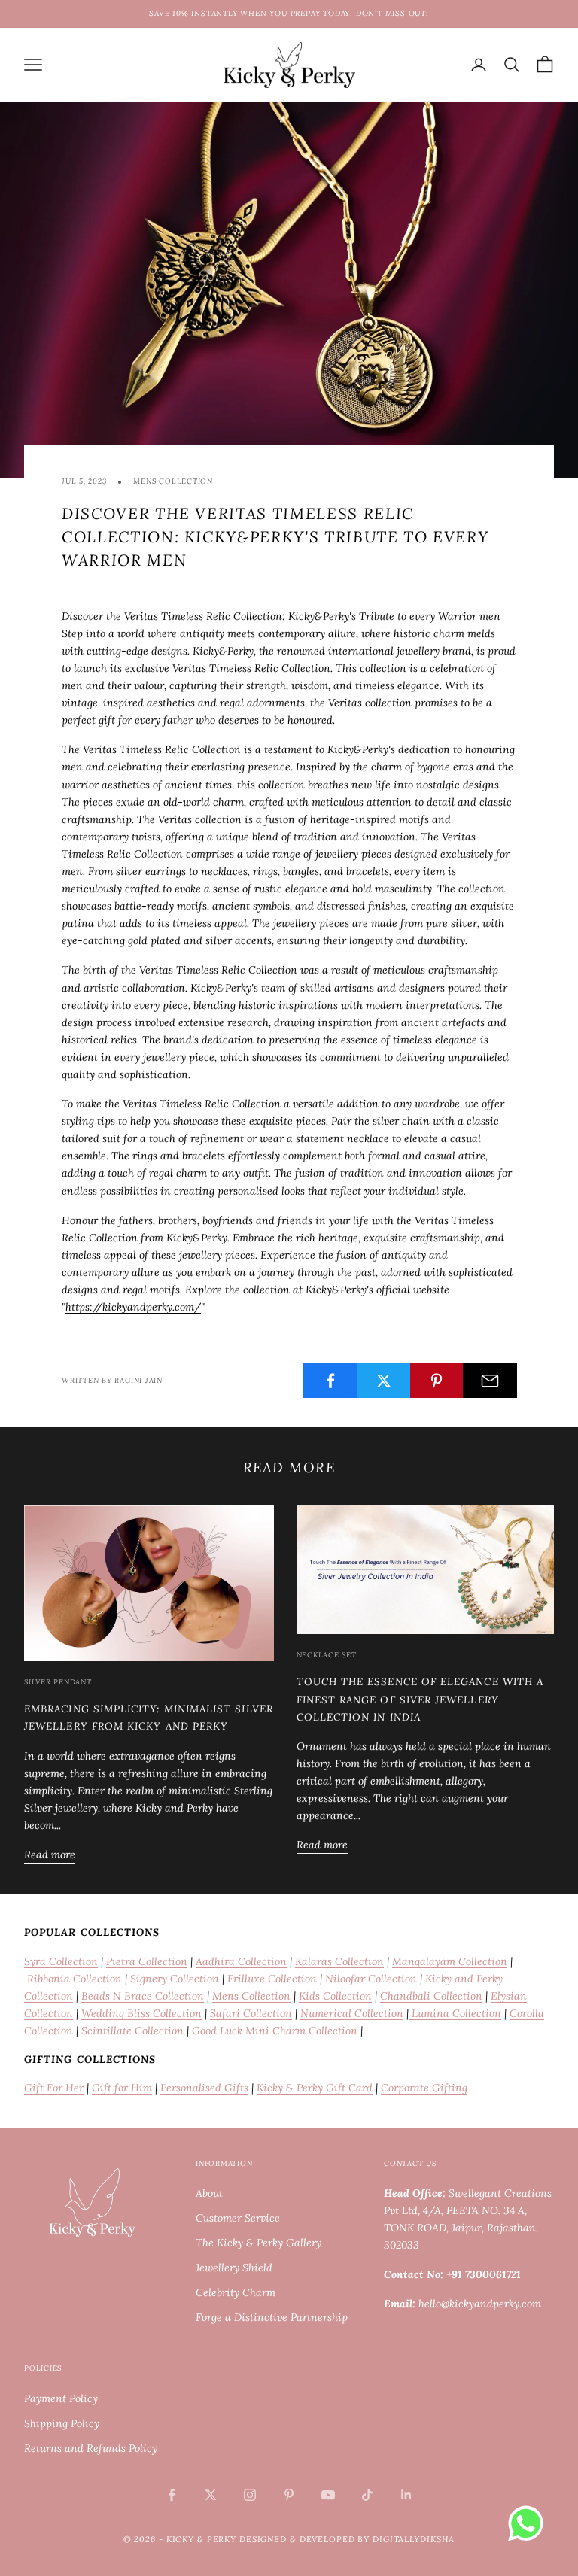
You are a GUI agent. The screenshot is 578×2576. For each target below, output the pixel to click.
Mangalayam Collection (450, 1961)
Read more (50, 1855)
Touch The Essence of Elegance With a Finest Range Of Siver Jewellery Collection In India (420, 1699)
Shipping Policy (62, 2423)
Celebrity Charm (236, 2292)
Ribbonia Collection (75, 1979)
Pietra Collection (147, 1961)
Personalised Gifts (204, 2088)
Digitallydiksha (414, 2539)
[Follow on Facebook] (172, 2495)
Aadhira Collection (241, 1961)
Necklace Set (327, 1655)
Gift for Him (122, 2088)
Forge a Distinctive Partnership (272, 2317)
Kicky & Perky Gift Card (315, 2088)
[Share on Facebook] (330, 1381)
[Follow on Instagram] (250, 2495)
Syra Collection (61, 1961)
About (209, 2193)
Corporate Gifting (424, 2088)
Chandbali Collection (431, 1996)
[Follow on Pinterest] (289, 2495)
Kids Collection (335, 1996)
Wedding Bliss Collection (141, 2013)
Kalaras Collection (339, 1961)
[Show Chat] (529, 2523)
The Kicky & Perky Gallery (259, 2243)
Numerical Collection (352, 2013)
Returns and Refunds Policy (91, 2448)
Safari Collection (251, 2013)
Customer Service (238, 2218)
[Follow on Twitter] (211, 2495)
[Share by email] (490, 1381)
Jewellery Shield (234, 2268)
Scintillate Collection (132, 2031)
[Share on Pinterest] (437, 1381)
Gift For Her (54, 2088)
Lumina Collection (455, 2013)
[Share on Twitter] (384, 1381)
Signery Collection (175, 1979)
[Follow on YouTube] (328, 2495)
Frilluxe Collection (272, 1979)
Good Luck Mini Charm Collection (275, 2031)
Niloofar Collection (371, 1979)
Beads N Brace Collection (143, 1996)
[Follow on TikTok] (367, 2495)
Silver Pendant (58, 1682)
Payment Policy (61, 2398)
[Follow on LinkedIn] (406, 2495)
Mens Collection (173, 481)
